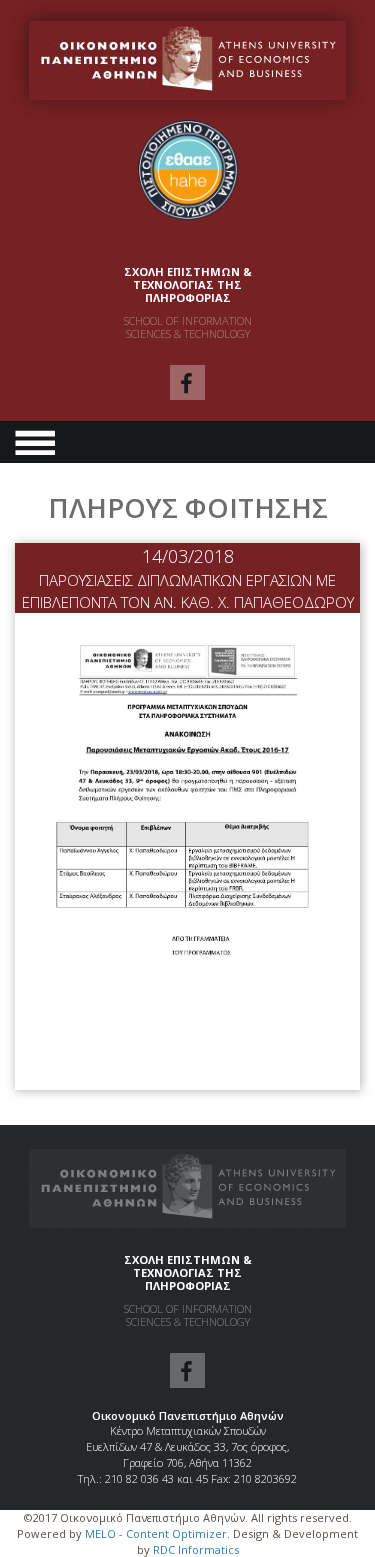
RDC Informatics (196, 1549)
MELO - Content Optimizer (156, 1533)
